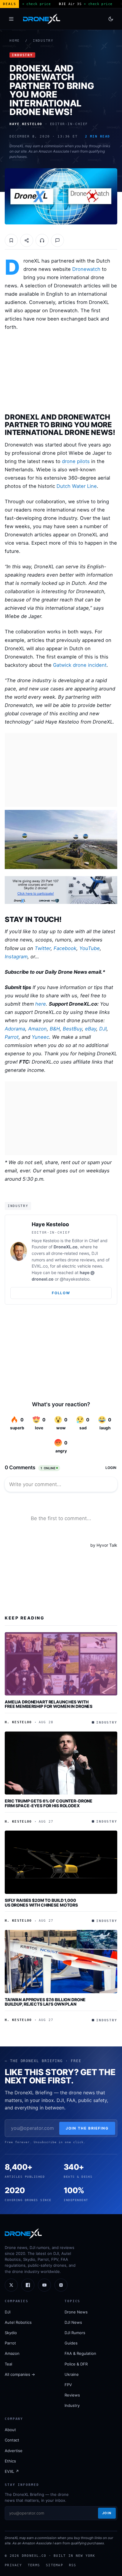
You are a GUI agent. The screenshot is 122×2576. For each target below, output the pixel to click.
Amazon (37, 1029)
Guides (71, 2343)
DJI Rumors (75, 2333)
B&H (55, 1029)
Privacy (13, 2565)
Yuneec (40, 1037)
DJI (103, 1029)
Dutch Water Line (77, 486)
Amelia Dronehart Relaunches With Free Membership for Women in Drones (49, 1704)
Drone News (76, 2312)
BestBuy (72, 1029)
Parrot (12, 1037)
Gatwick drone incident (80, 665)
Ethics (10, 2461)
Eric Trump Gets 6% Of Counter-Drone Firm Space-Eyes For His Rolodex (49, 1803)
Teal (8, 2364)
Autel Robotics (18, 2322)
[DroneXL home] (42, 19)
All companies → (20, 2374)
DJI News (73, 2322)
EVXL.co (40, 1266)
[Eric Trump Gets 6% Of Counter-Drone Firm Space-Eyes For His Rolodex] (61, 1763)
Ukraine (72, 2374)
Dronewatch (86, 269)
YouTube (90, 948)
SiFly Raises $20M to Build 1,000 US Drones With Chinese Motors (41, 1903)
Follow (61, 1293)
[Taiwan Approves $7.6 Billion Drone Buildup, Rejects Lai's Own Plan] (61, 1962)
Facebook (65, 948)
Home (15, 41)
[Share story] (27, 240)
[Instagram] (61, 2285)
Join (107, 2513)
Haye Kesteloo (50, 1224)
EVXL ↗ (12, 2471)
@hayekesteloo (75, 1279)
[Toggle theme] (111, 19)
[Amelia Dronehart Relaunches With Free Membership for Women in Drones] (61, 1664)
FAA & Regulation (80, 2353)
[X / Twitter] (11, 2285)
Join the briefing (87, 2128)
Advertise (14, 2451)
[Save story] (11, 240)
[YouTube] (44, 2285)
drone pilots (76, 461)
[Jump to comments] (57, 240)
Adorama (15, 1029)
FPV (68, 2385)
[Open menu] (11, 19)
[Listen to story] (42, 240)
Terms (34, 2565)
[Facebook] (28, 2285)
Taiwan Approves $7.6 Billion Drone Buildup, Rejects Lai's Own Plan (45, 2002)
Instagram (16, 957)
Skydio (11, 2333)
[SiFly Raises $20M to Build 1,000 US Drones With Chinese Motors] (61, 1862)
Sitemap (54, 2565)
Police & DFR (76, 2364)
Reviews (72, 2395)
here (41, 1004)
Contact (12, 2440)
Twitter (43, 948)
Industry (43, 41)
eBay (91, 1029)
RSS (73, 2565)
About (10, 2430)
